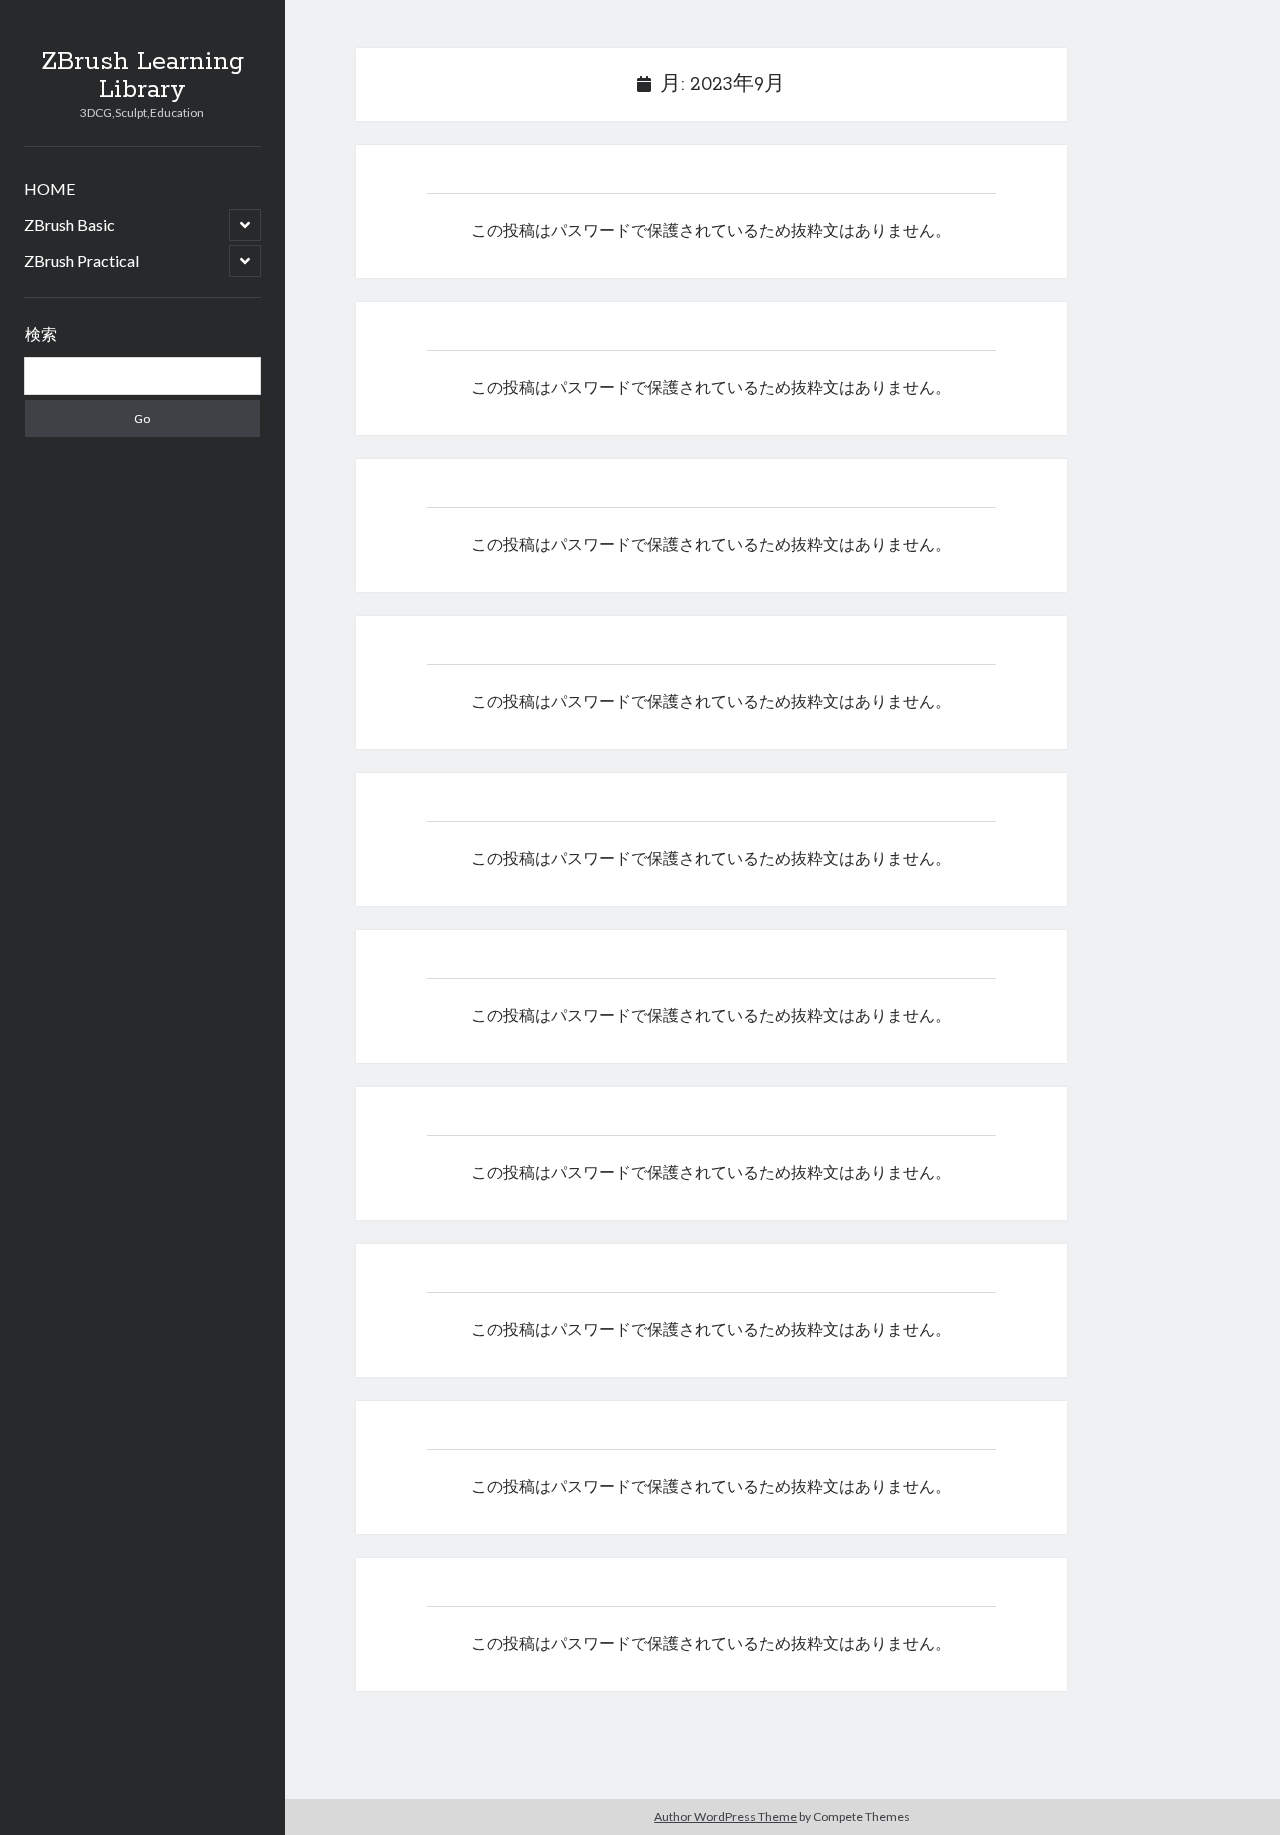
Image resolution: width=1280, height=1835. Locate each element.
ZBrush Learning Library (142, 76)
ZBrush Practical (81, 260)
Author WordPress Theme (725, 1816)
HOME (49, 188)
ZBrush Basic (69, 224)
